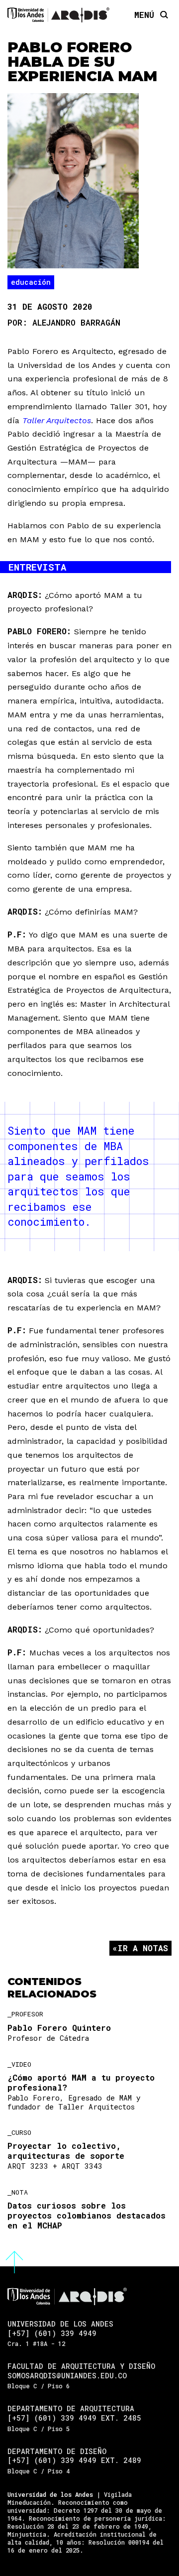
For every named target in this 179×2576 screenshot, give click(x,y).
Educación (31, 282)
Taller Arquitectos (57, 420)
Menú (144, 14)
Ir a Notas (143, 1948)
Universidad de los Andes (50, 2494)
